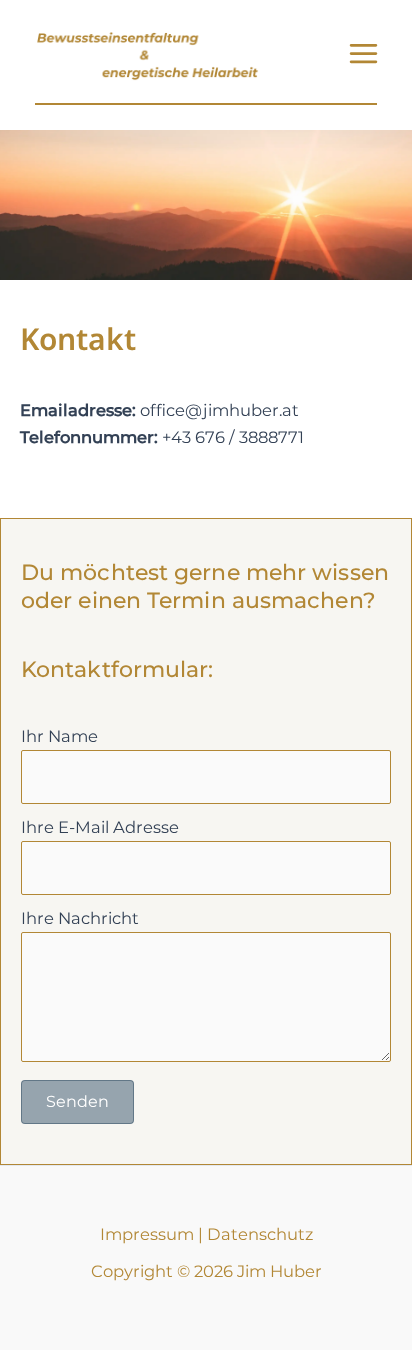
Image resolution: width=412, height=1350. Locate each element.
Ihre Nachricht (80, 918)
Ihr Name (59, 736)
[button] (77, 1102)
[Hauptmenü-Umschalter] (363, 54)
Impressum (147, 1234)
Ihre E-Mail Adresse (100, 827)
